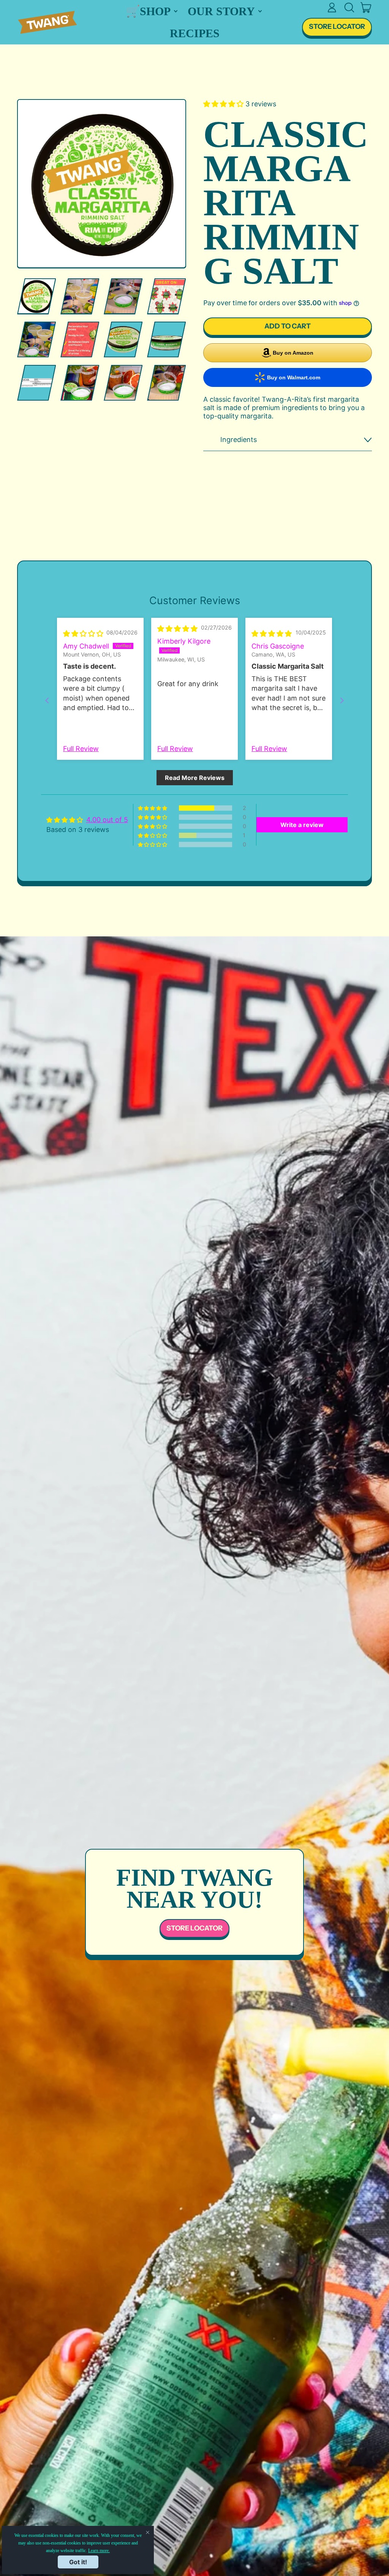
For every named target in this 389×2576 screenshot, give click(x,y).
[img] (83, 634)
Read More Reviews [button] (195, 778)
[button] (349, 8)
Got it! (78, 2562)
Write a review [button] (302, 825)
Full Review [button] (81, 749)
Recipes (195, 33)
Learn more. (99, 2551)
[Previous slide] (47, 700)
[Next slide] (342, 700)
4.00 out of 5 (107, 820)
